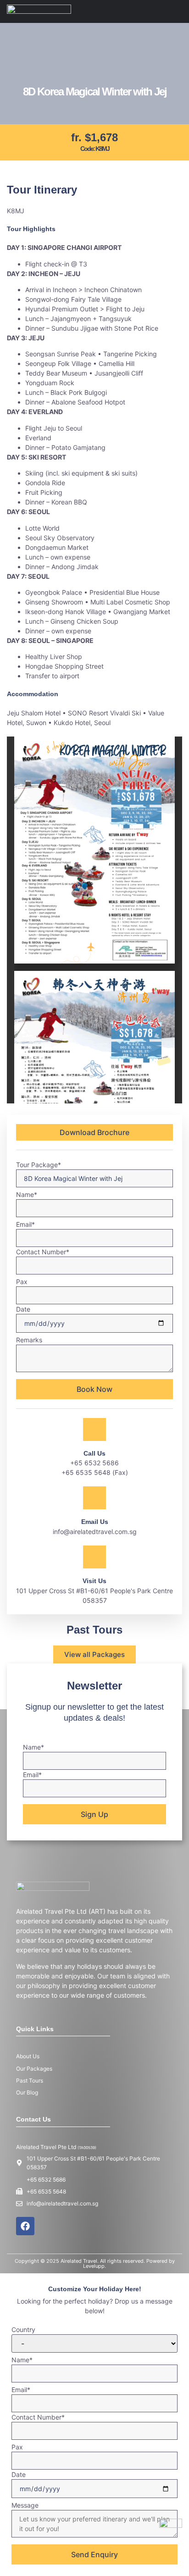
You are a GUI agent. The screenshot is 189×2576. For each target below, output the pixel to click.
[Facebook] (25, 2226)
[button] (179, 11)
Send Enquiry (94, 2554)
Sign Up (94, 1814)
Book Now (94, 1389)
